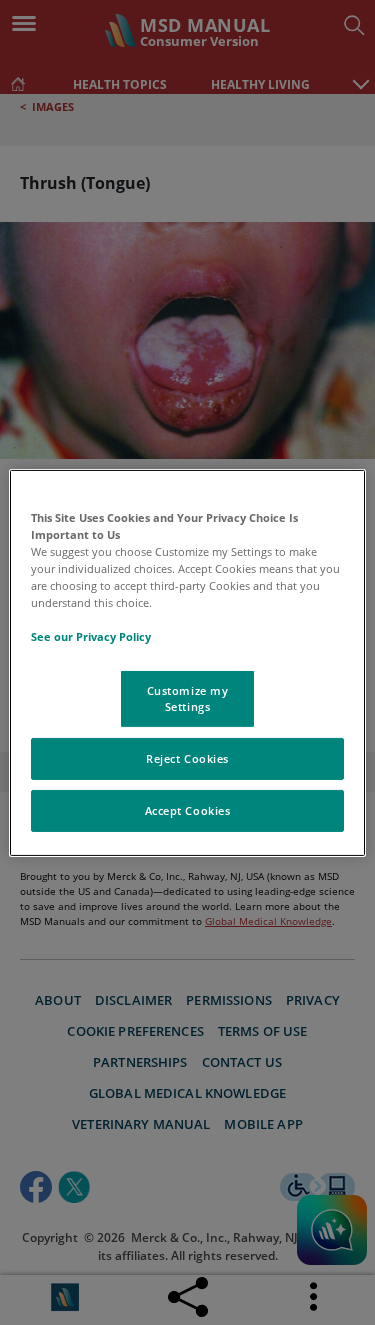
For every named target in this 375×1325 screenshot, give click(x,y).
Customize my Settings (188, 698)
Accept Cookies (188, 810)
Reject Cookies (187, 758)
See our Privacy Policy (91, 636)
